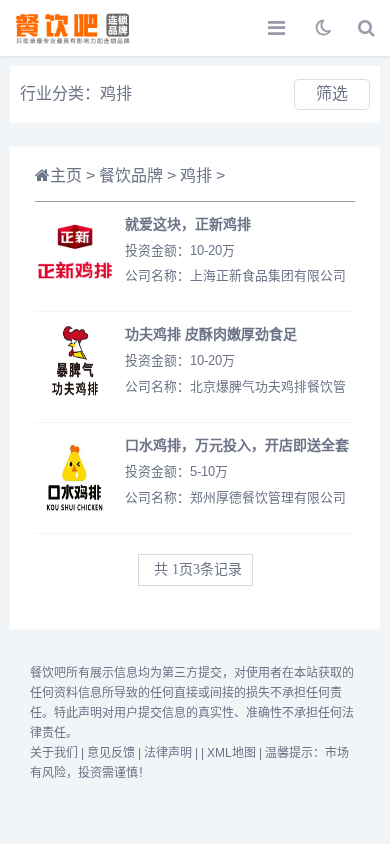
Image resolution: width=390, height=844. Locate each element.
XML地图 (231, 753)
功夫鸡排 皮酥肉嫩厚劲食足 (211, 333)
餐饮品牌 (131, 175)
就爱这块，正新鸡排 (188, 223)
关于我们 (54, 753)
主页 (66, 175)
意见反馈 (111, 753)
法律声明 (168, 753)
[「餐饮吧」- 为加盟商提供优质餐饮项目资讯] (85, 28)
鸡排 (196, 175)
